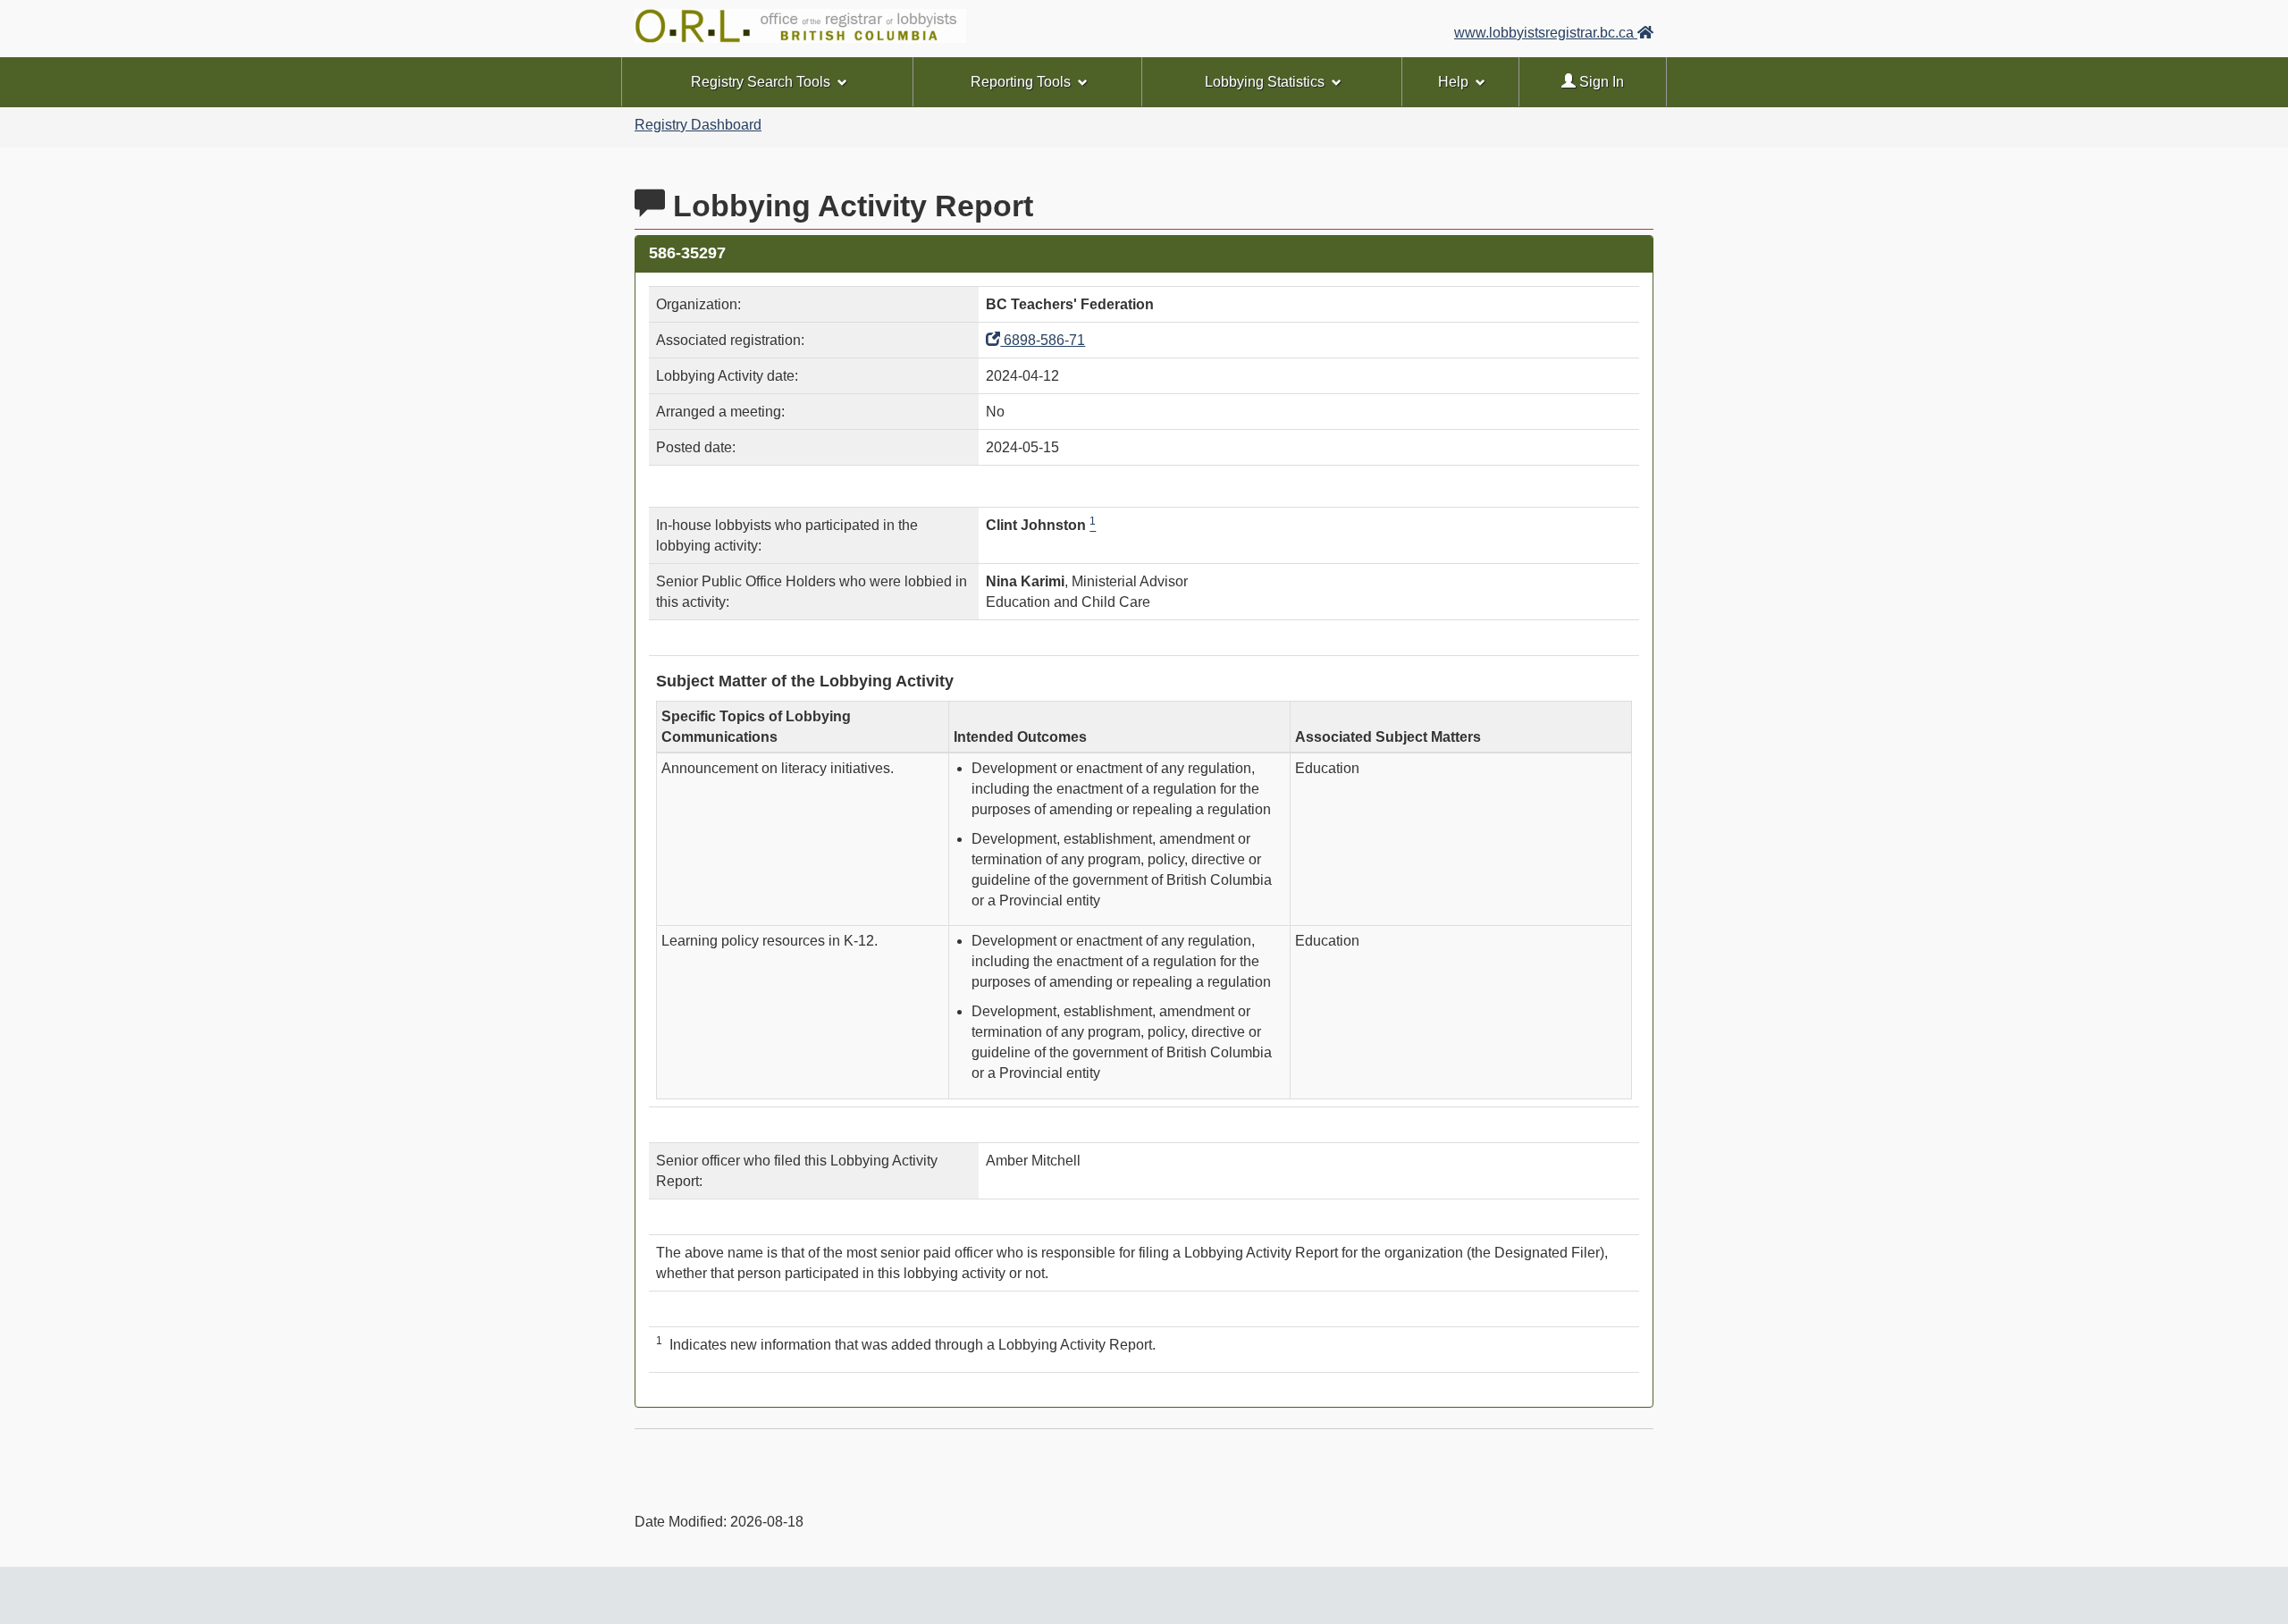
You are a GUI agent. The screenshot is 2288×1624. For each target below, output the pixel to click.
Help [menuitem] (1453, 82)
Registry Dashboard (698, 125)
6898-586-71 (1043, 340)
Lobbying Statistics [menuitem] (1265, 82)
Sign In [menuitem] (1600, 82)
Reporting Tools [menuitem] (1021, 82)
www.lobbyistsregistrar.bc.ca (1546, 33)
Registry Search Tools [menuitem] (761, 82)
